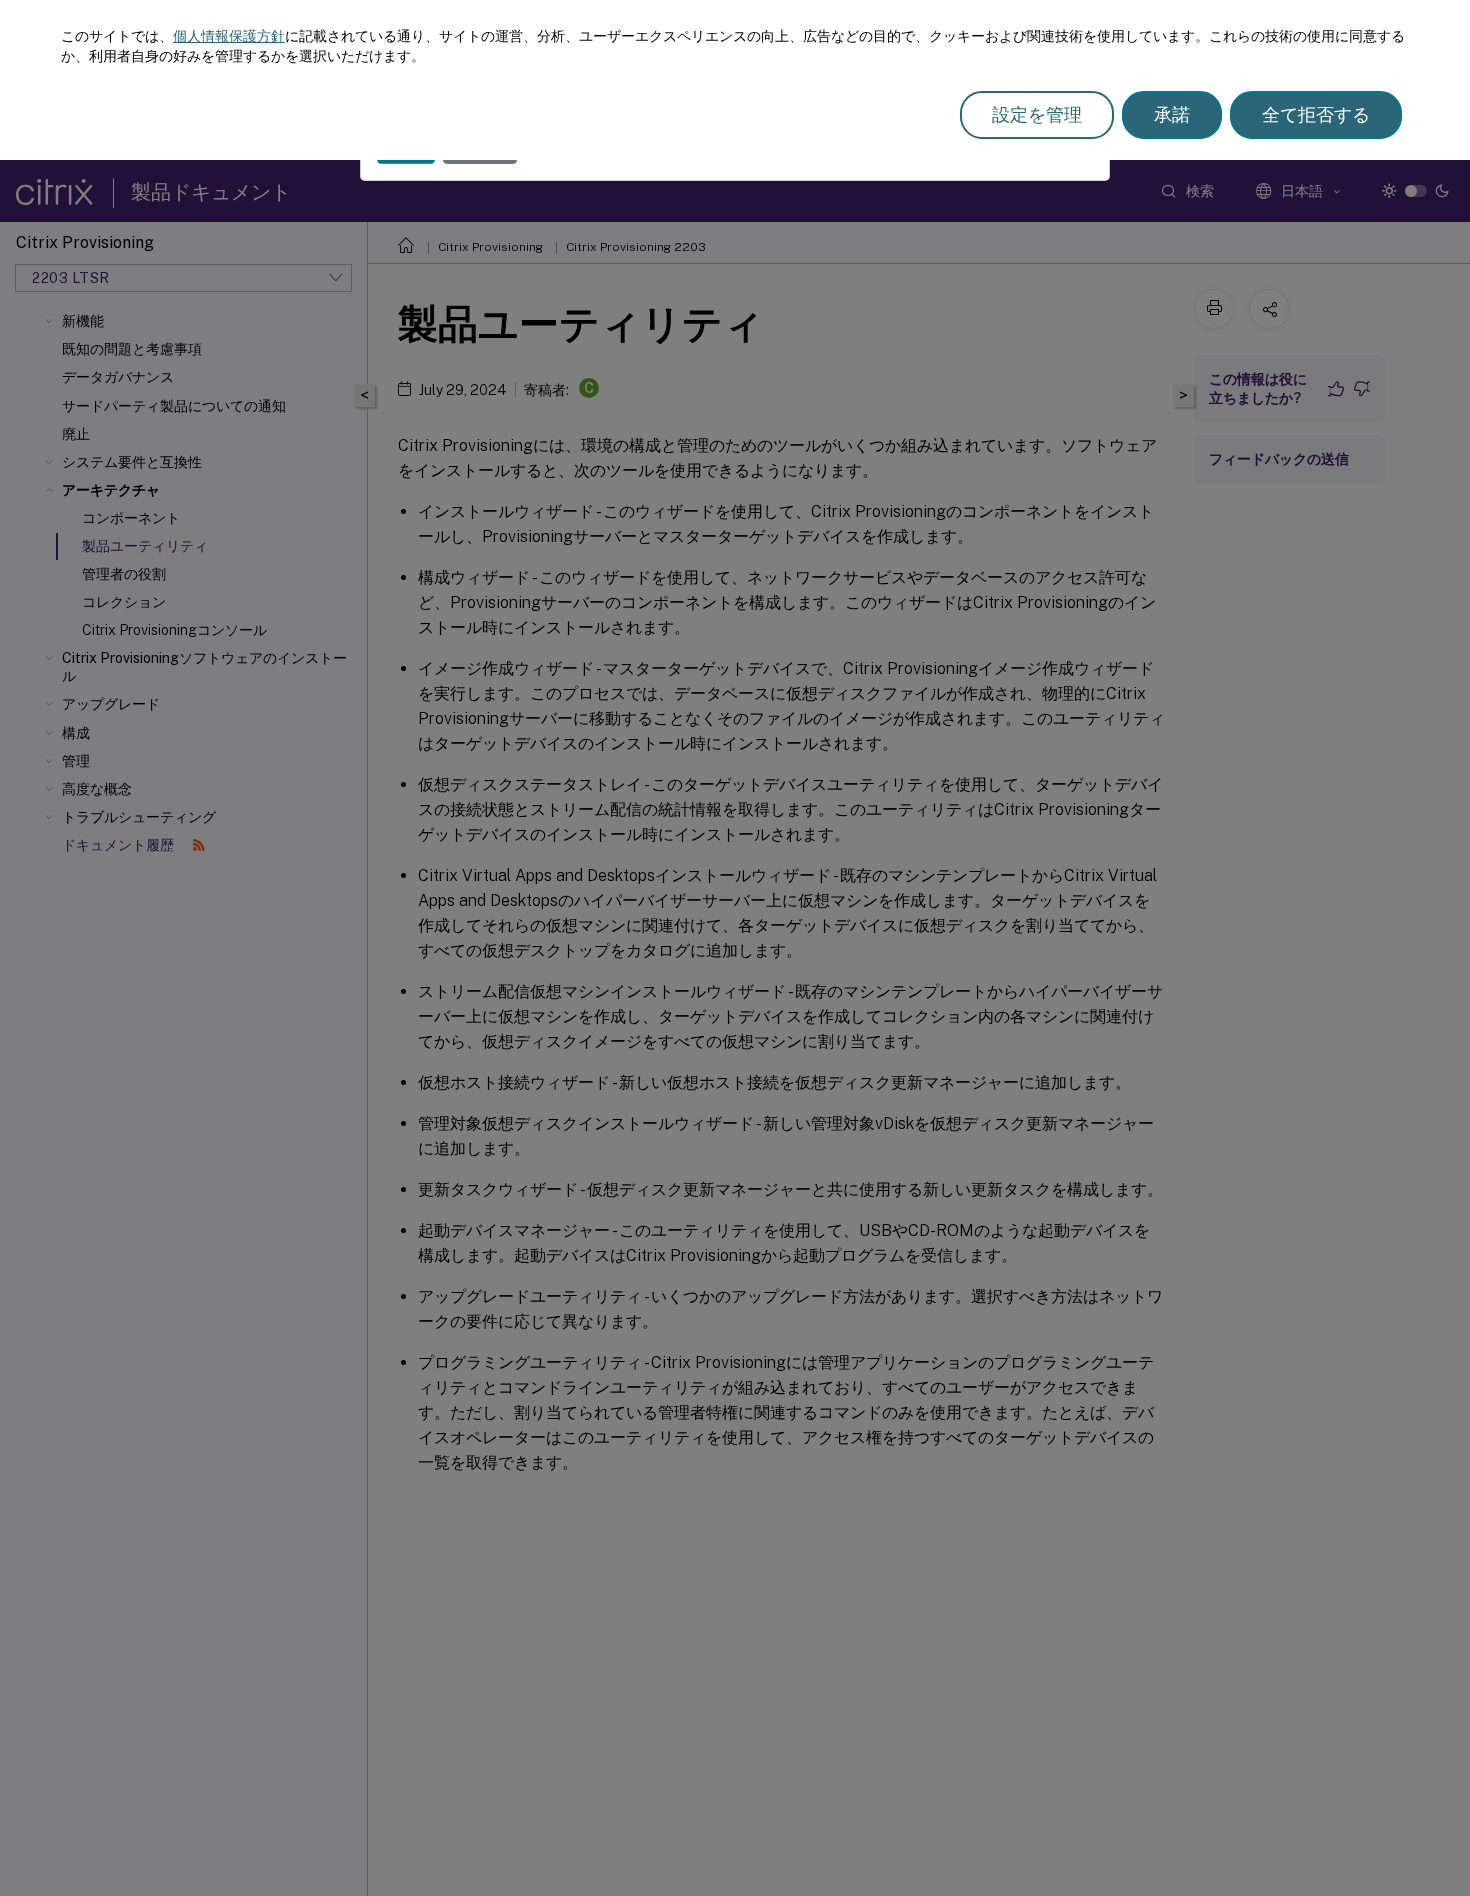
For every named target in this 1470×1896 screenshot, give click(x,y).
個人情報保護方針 (229, 36)
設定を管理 (1037, 114)
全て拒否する (1316, 114)
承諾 (1172, 114)
